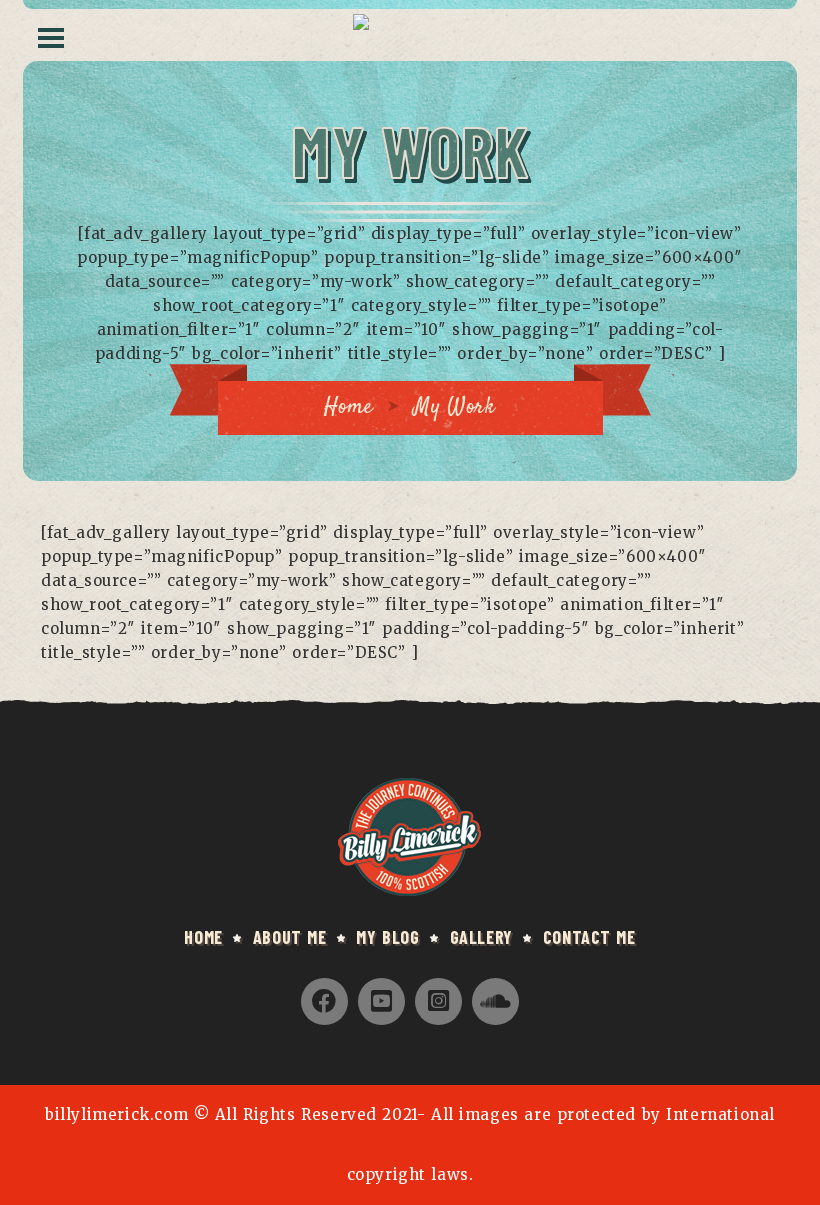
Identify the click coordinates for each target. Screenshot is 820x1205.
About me (290, 937)
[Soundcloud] (495, 1001)
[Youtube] (381, 1001)
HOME (203, 937)
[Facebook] (324, 1001)
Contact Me (589, 937)
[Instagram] (438, 1001)
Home (348, 407)
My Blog (387, 937)
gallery (481, 937)
